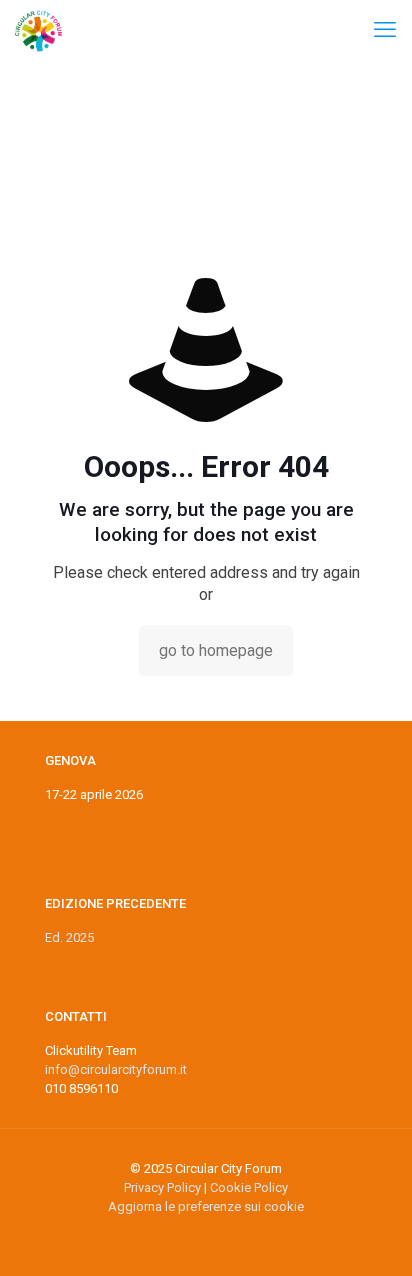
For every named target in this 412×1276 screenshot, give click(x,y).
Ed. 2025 (69, 937)
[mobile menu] (385, 30)
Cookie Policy (249, 1187)
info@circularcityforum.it (116, 1069)
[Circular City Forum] (38, 30)
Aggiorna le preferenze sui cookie (206, 1206)
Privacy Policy (162, 1187)
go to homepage (216, 650)
